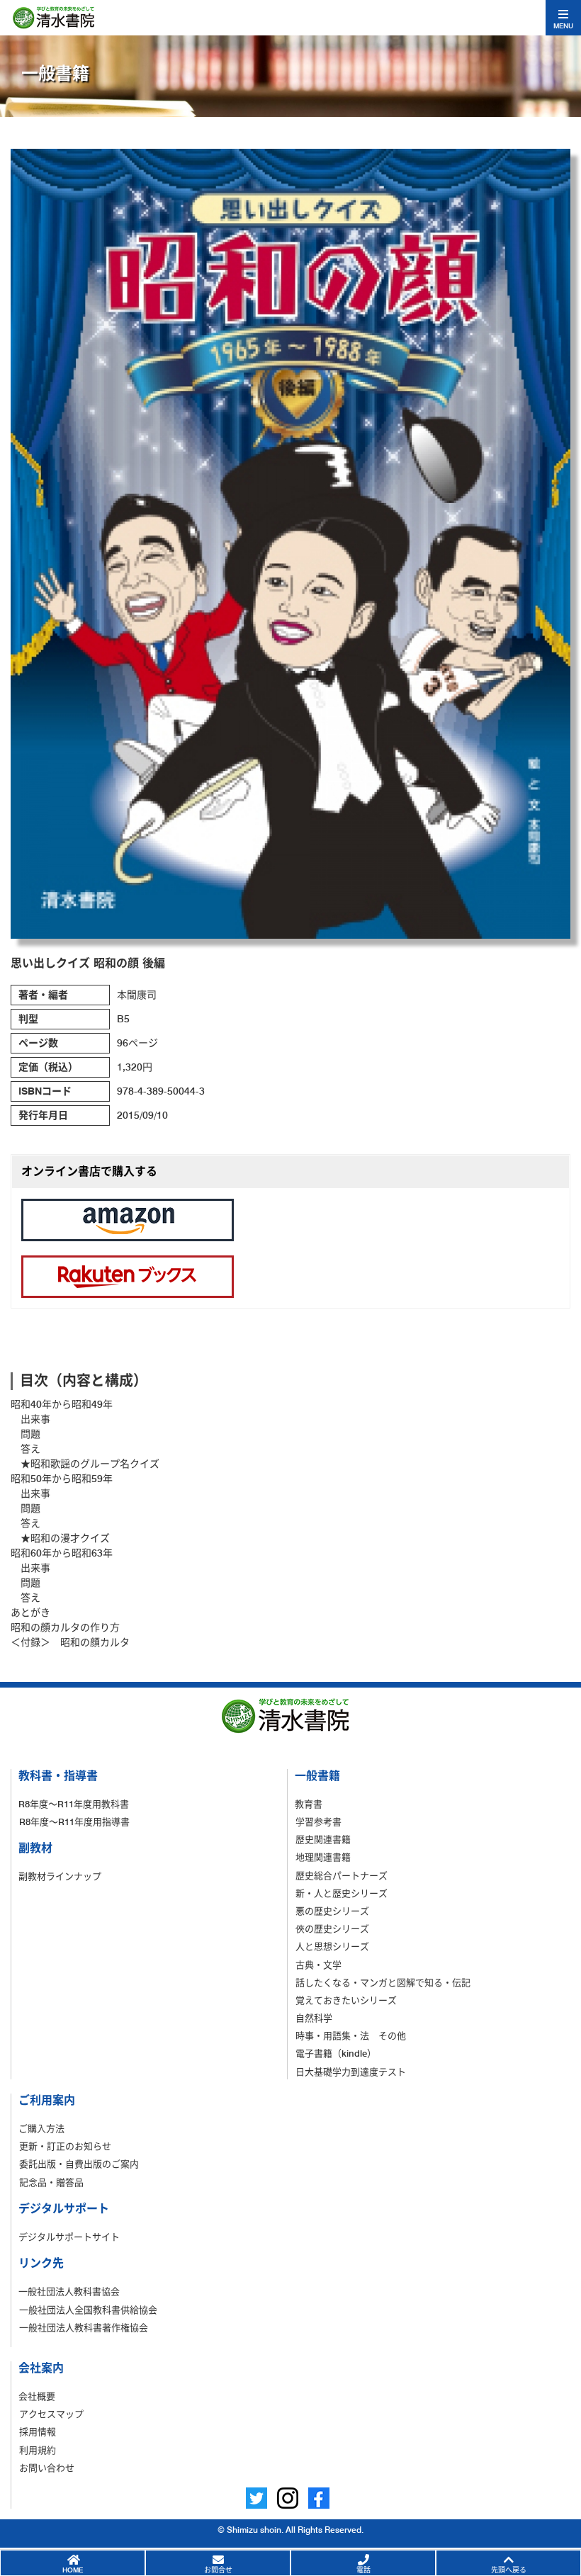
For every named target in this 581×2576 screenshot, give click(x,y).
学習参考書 (318, 1821)
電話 (363, 2570)
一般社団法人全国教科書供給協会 (88, 2310)
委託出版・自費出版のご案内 (79, 2164)
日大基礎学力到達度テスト (351, 2072)
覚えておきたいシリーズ (346, 2000)
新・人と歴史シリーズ (342, 1893)
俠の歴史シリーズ (332, 1928)
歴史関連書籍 (323, 1839)
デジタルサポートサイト (69, 2237)
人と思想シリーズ (332, 1946)
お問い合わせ (47, 2468)
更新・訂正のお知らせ (65, 2146)
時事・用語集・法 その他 (351, 2035)
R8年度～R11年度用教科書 (74, 1804)
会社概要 (37, 2396)
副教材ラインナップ (60, 1876)
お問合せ (218, 2570)
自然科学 (314, 2018)
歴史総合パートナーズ (342, 1875)
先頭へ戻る (509, 2570)
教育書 (309, 1804)
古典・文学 (318, 1965)
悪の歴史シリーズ (332, 1911)
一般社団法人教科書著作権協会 (84, 2327)
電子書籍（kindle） (336, 2053)
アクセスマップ (51, 2414)
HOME (73, 2570)
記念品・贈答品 (51, 2182)
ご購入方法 (41, 2128)
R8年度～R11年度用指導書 (74, 1821)
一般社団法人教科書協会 (69, 2291)
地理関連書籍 (323, 1857)
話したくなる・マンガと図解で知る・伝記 (383, 1982)
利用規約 (38, 2450)
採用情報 (38, 2431)
